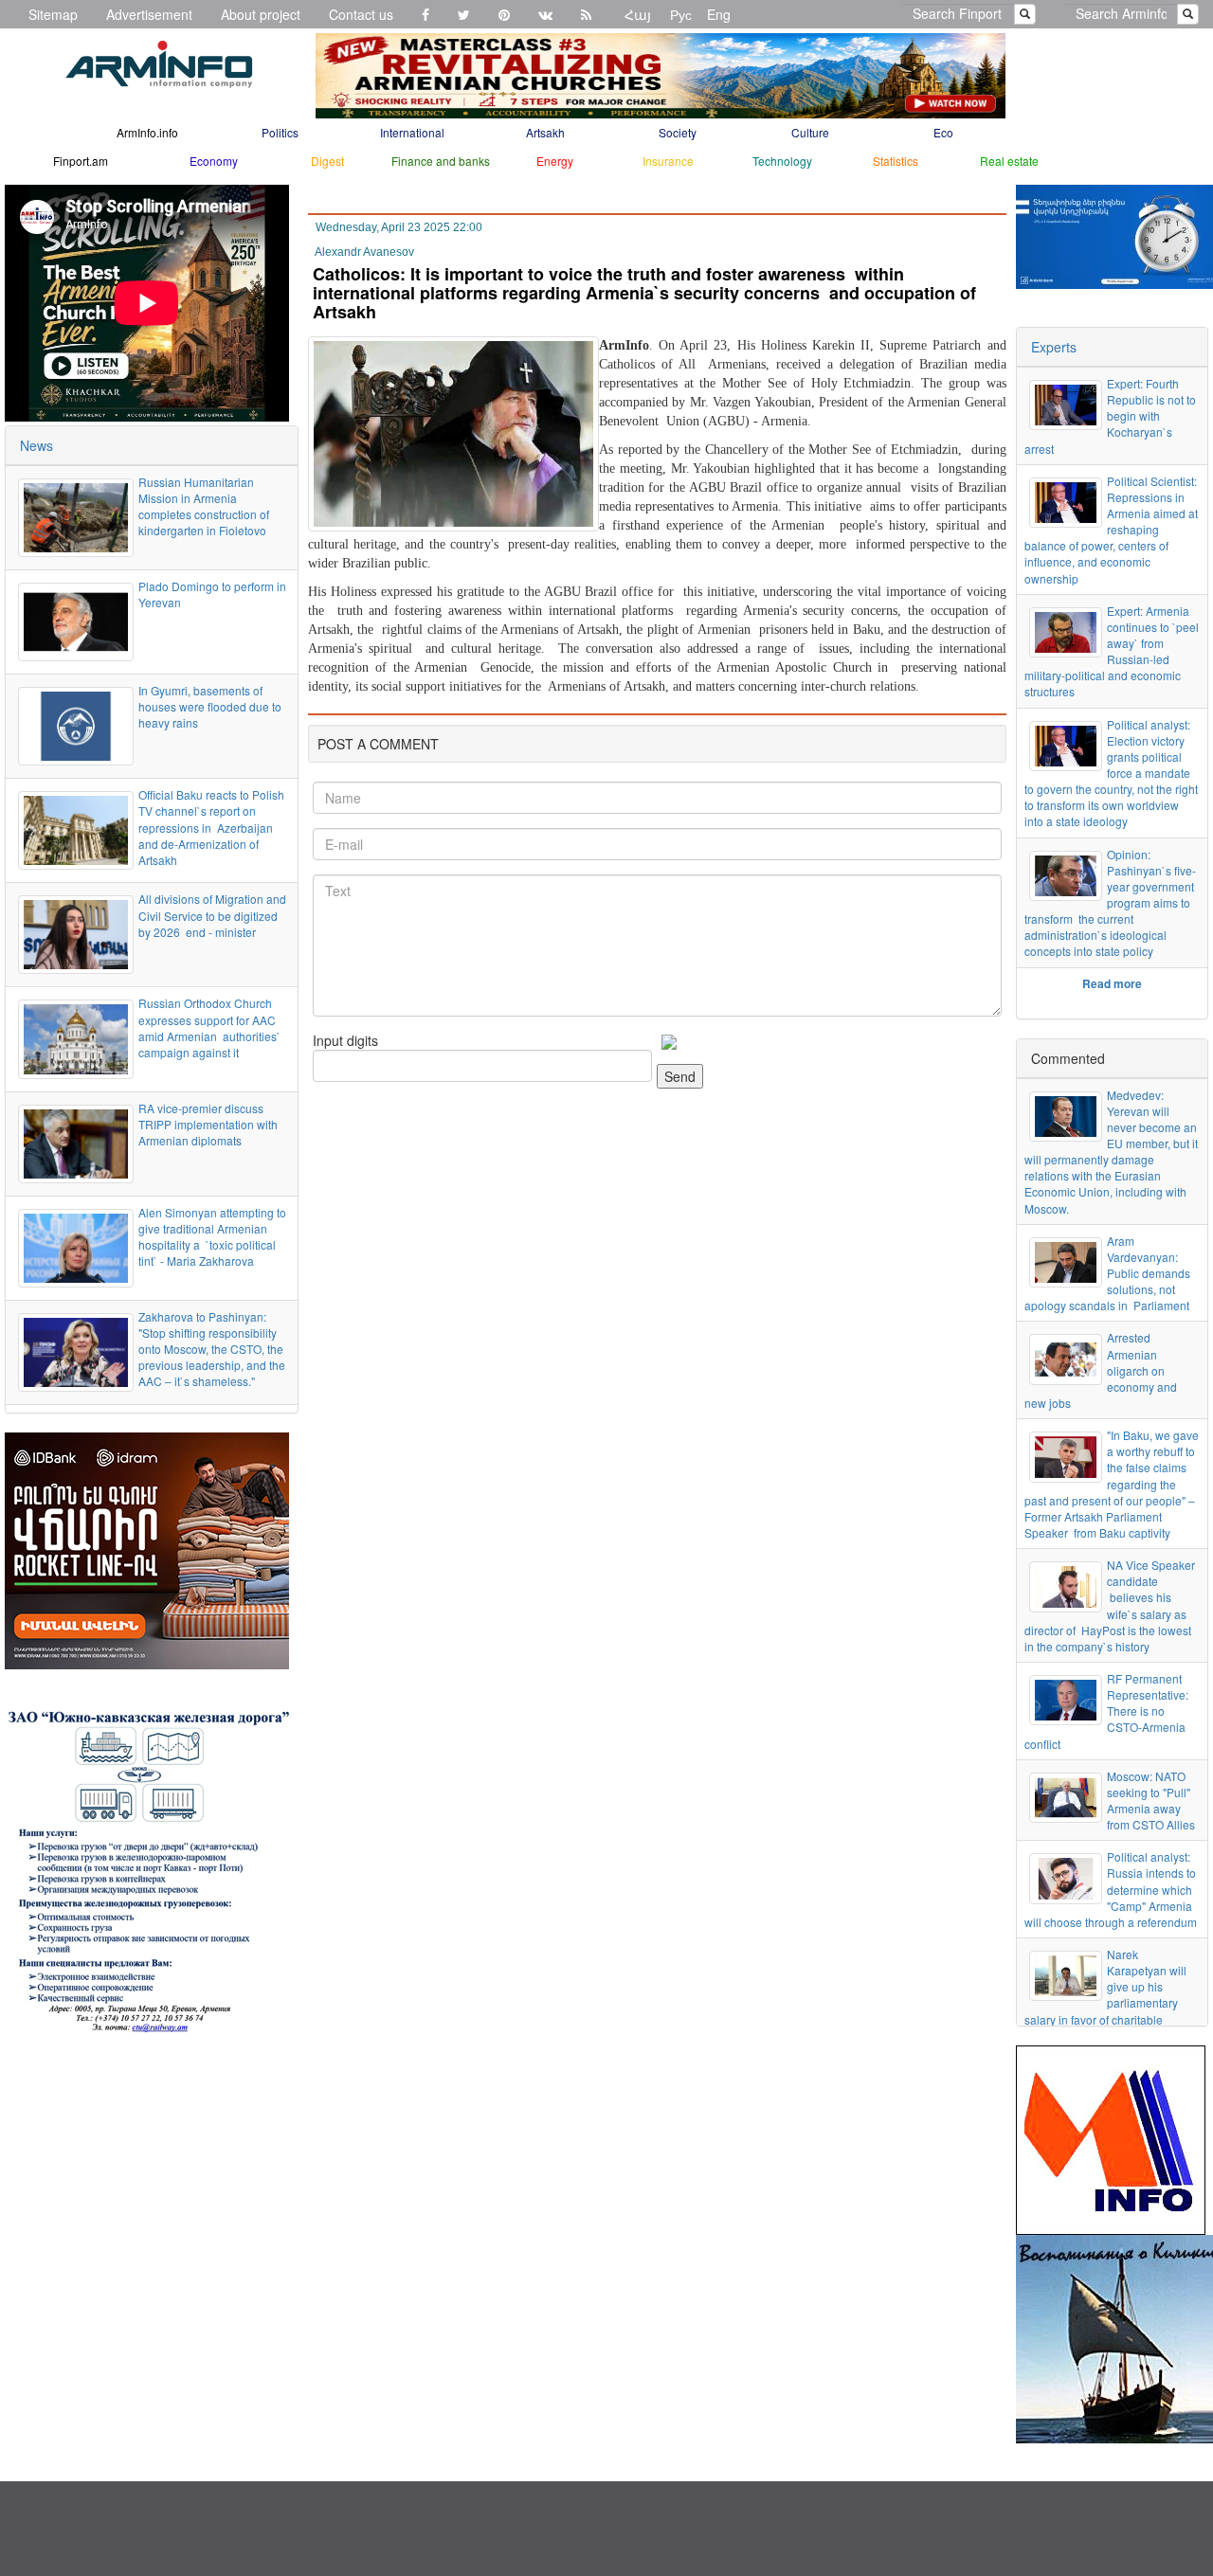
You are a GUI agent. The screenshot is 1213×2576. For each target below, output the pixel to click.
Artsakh (545, 132)
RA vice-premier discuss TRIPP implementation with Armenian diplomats (208, 1124)
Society (678, 132)
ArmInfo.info (147, 132)
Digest (327, 161)
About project (261, 14)
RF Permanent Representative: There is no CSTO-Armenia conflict (1106, 1711)
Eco (943, 132)
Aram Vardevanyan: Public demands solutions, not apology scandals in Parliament (1107, 1273)
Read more (1112, 983)
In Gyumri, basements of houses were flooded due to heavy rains (210, 706)
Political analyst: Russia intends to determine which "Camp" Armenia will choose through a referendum (1111, 1889)
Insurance (668, 161)
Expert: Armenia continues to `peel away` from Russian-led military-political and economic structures (1112, 651)
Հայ (638, 14)
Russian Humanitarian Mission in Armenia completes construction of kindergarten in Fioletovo (205, 506)
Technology (782, 161)
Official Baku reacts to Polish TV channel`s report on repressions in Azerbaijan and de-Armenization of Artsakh (211, 827)
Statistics (896, 161)
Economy (214, 161)
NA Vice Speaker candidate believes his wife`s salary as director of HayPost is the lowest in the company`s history (1110, 1605)
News (36, 445)
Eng (719, 14)
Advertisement (149, 14)
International (412, 132)
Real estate (1009, 161)
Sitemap (53, 14)
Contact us (361, 14)
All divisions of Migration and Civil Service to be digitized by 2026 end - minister (212, 915)
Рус (681, 14)
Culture (810, 132)
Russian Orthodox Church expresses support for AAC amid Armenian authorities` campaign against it (209, 1027)
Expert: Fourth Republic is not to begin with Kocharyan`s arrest (1110, 416)
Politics (280, 132)
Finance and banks (441, 161)
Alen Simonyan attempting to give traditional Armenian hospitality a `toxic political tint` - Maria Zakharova (212, 1236)
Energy (555, 161)
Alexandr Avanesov (364, 252)
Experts (1054, 347)
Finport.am (81, 161)
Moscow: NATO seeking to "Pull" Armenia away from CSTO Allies (1151, 1800)
